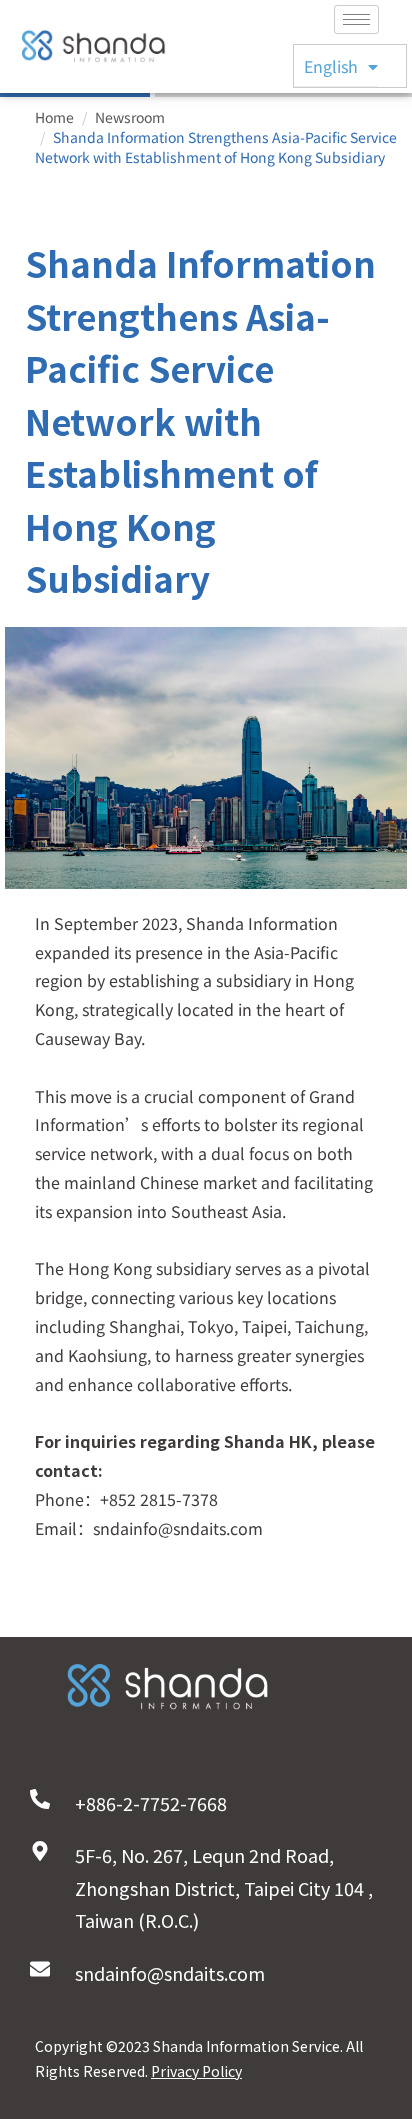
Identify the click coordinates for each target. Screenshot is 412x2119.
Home (54, 117)
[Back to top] (367, 2059)
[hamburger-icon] (356, 19)
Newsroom (130, 117)
